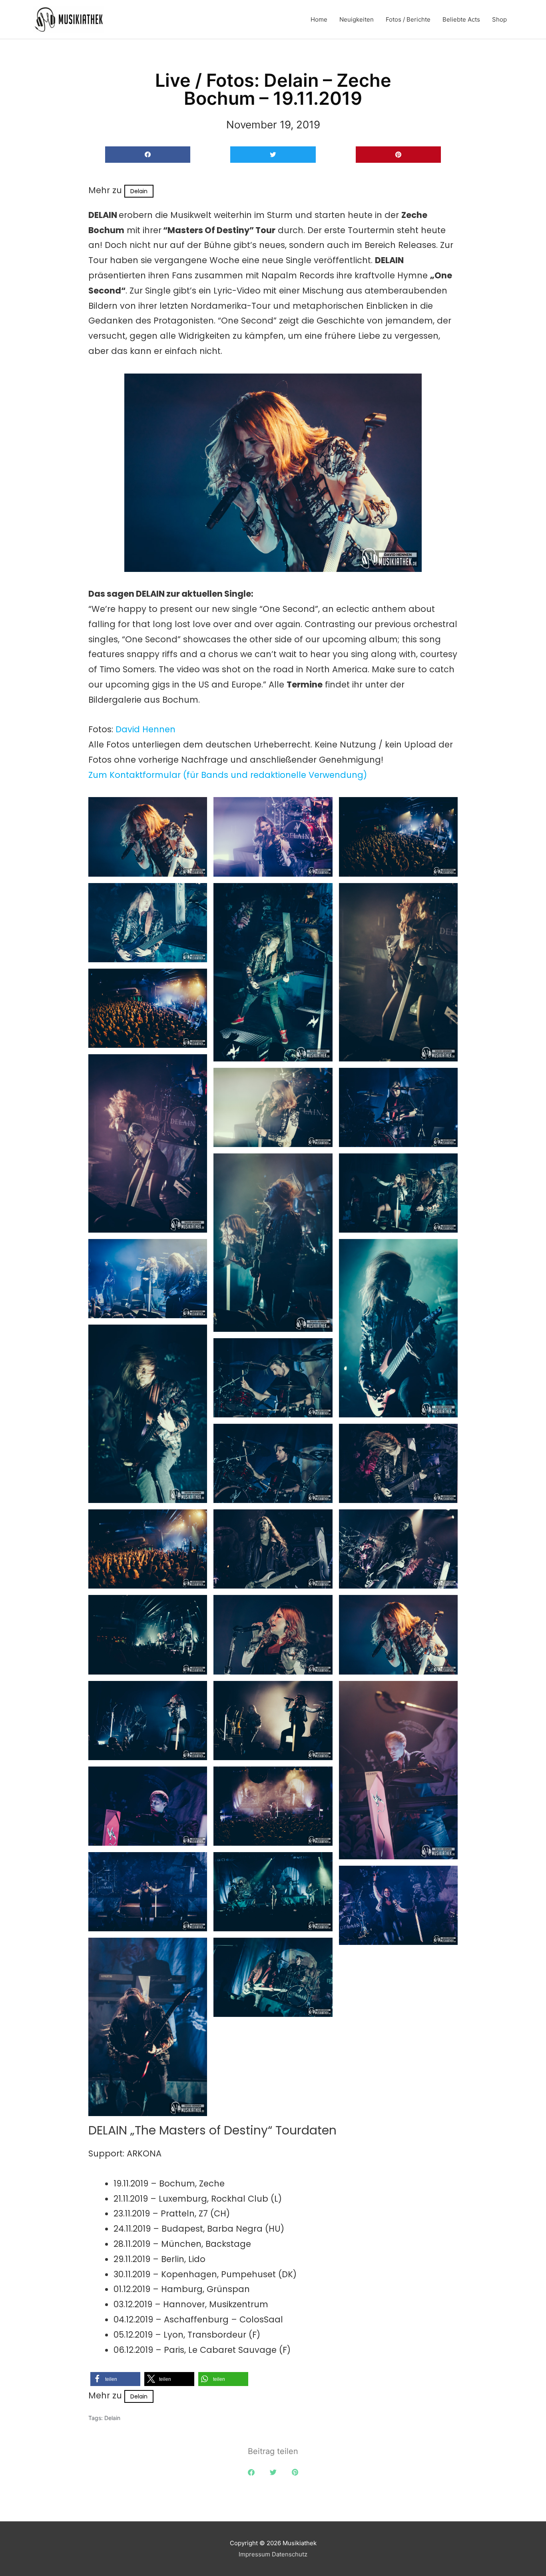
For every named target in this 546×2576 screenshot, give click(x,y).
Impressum (254, 2554)
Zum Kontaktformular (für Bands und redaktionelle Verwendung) (228, 775)
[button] (148, 155)
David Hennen (145, 729)
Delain (139, 191)
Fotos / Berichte (408, 19)
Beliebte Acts (461, 19)
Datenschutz (290, 2554)
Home (319, 19)
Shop (499, 19)
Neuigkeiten (357, 19)
